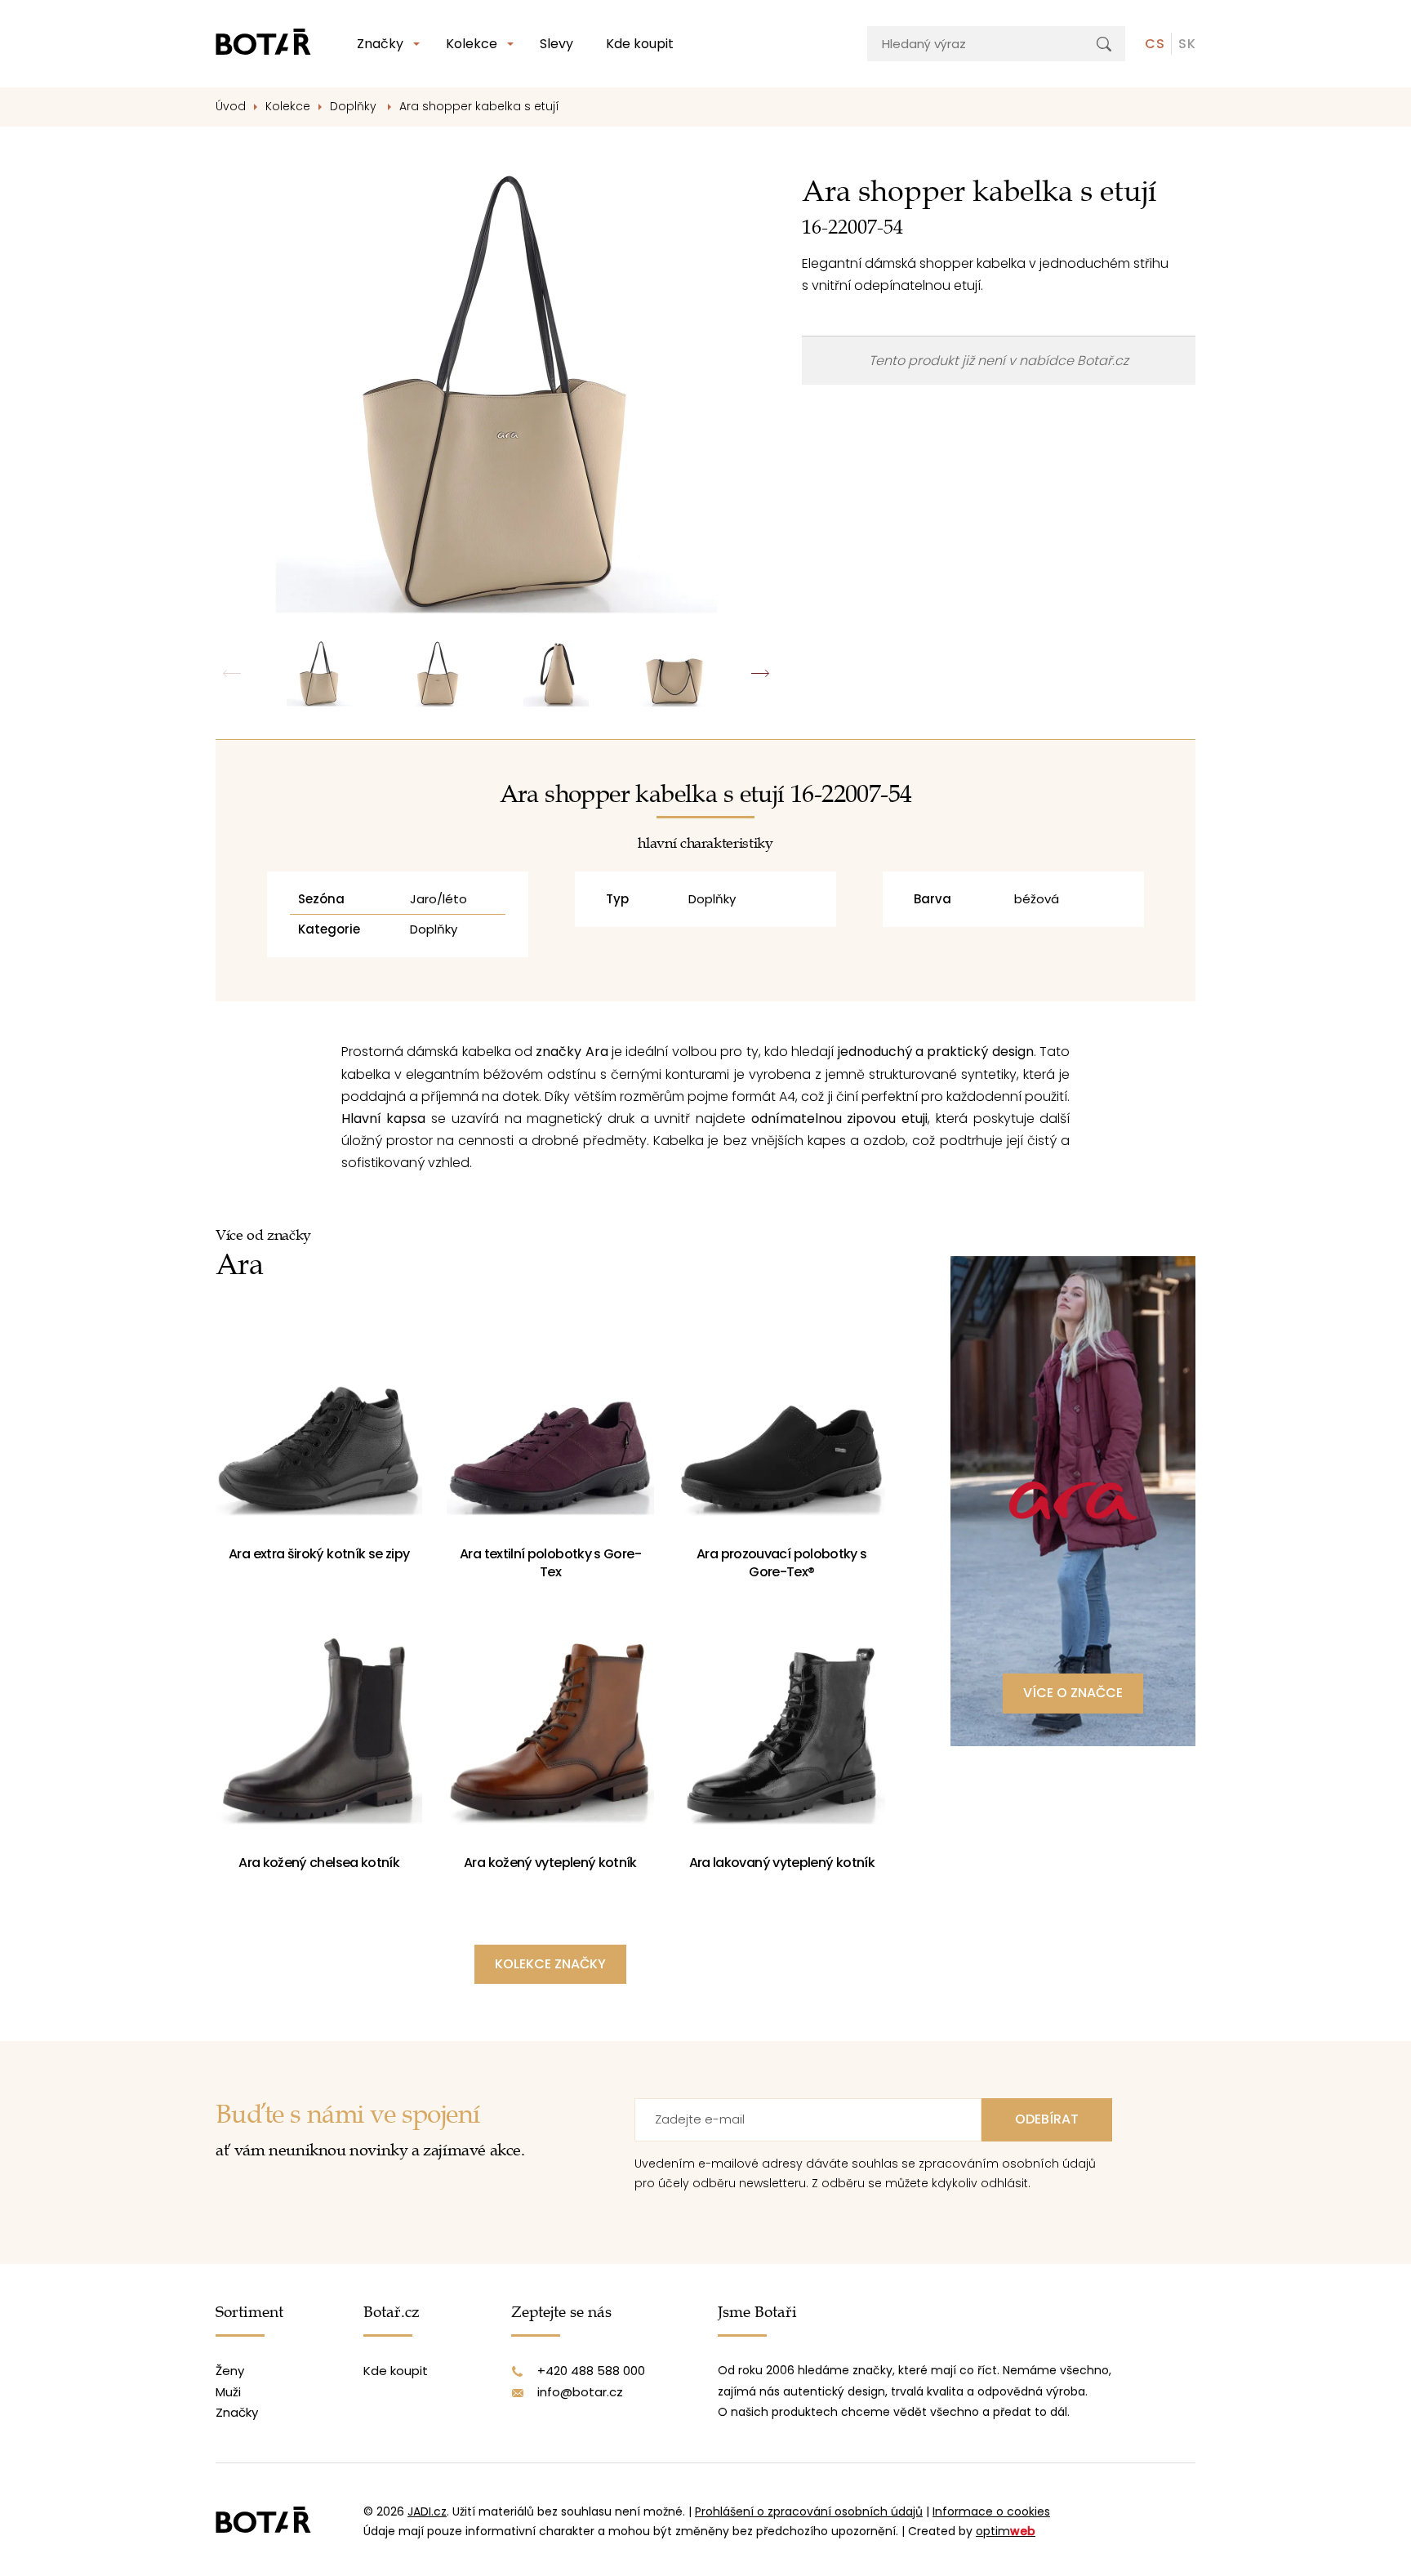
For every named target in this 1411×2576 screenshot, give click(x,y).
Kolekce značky (550, 1964)
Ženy (230, 2371)
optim (1006, 2531)
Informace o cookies (991, 2511)
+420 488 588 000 (591, 2371)
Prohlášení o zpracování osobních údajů (809, 2511)
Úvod (231, 106)
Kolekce (472, 44)
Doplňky (355, 106)
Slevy (556, 44)
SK (1187, 44)
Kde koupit (640, 44)
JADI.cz (427, 2511)
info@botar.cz (580, 2392)
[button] (761, 674)
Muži (228, 2392)
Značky (380, 44)
